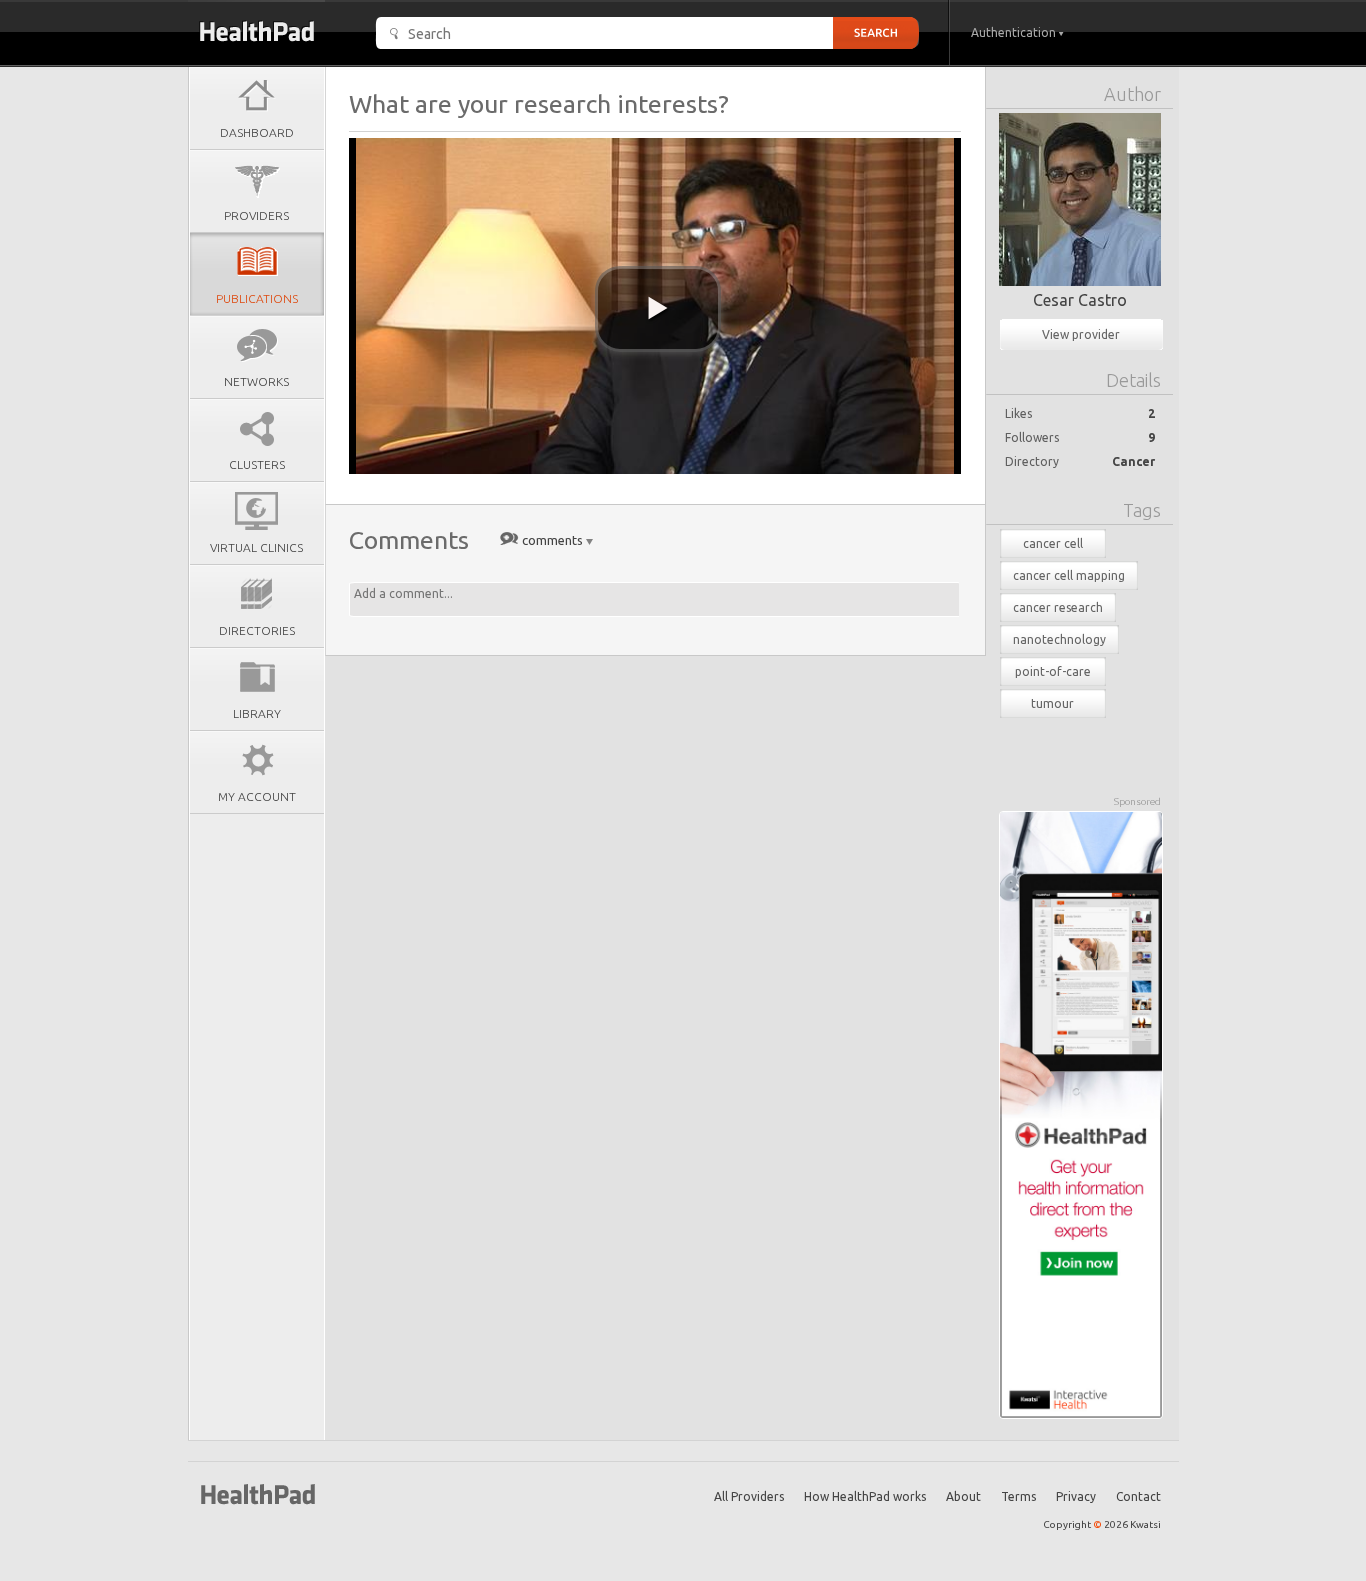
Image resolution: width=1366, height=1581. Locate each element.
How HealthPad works (865, 1496)
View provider (1081, 334)
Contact (1138, 1496)
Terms (1018, 1496)
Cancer (1133, 461)
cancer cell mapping (1069, 575)
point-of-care (1053, 671)
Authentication (1015, 32)
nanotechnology (1059, 639)
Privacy (1076, 1496)
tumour (1052, 703)
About (963, 1496)
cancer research (1058, 607)
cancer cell (1053, 543)
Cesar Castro (1080, 300)
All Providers (749, 1496)
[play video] (658, 309)
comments (552, 540)
